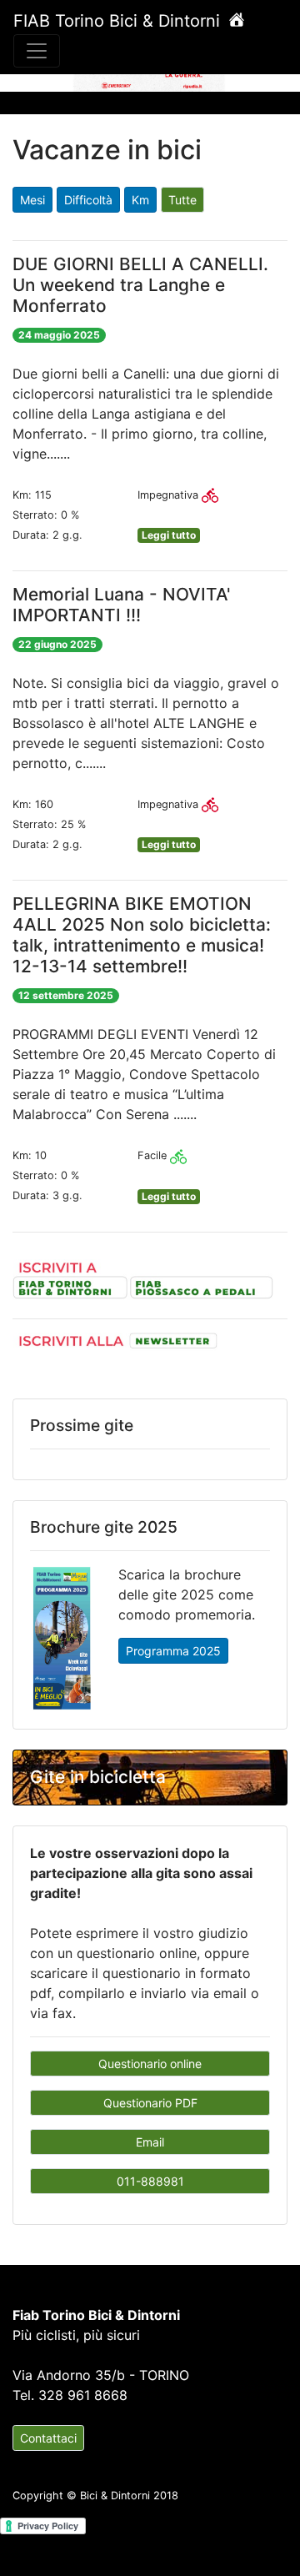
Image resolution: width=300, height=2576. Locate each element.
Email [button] (150, 2142)
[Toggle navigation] (37, 51)
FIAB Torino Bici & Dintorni (119, 21)
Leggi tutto (169, 535)
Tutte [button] (182, 200)
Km (140, 200)
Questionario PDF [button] (150, 2103)
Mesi (32, 200)
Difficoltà (88, 200)
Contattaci (48, 2438)
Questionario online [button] (150, 2064)
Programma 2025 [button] (173, 1651)
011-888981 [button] (150, 2181)
